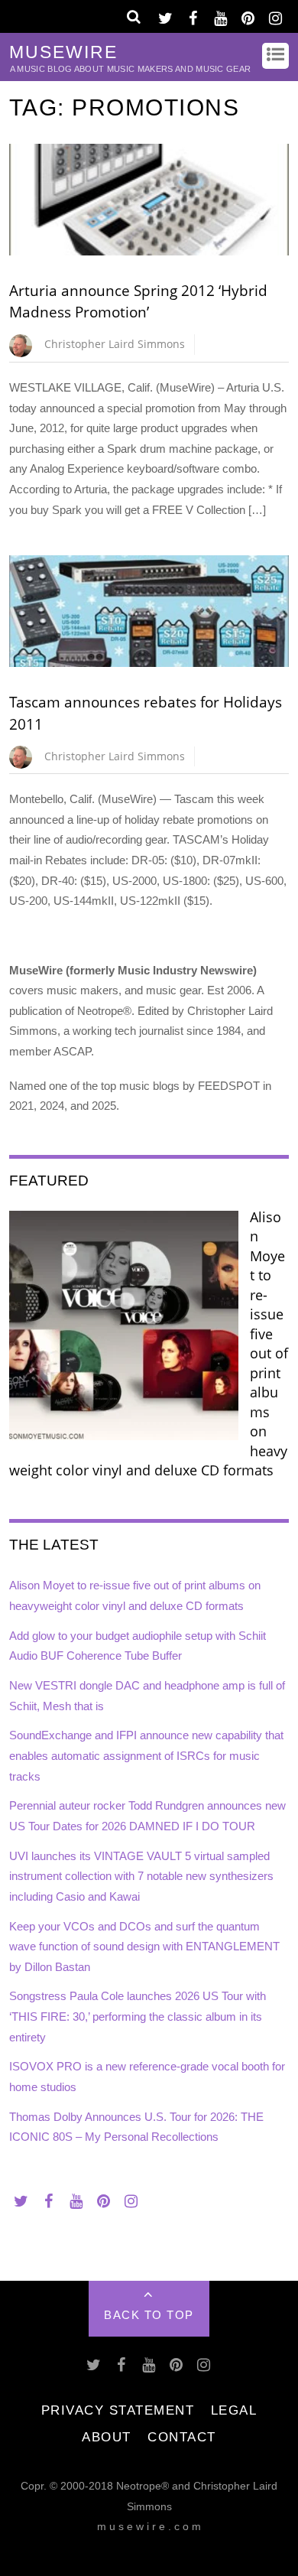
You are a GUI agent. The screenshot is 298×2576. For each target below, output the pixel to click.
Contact (182, 2437)
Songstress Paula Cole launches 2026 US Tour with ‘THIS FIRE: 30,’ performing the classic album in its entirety (138, 2016)
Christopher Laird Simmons (115, 344)
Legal (234, 2410)
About (107, 2437)
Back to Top (149, 2315)
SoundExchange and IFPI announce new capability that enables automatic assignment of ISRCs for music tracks (146, 1755)
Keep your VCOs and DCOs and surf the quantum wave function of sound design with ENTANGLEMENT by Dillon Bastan (144, 1947)
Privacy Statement (118, 2410)
